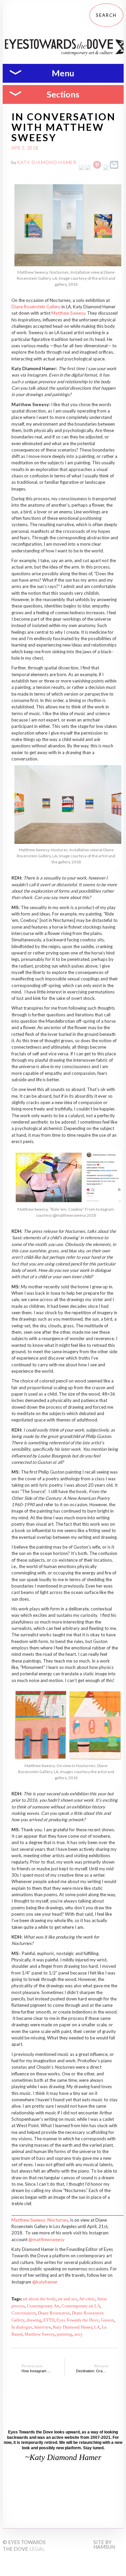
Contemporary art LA (81, 2306)
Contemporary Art (43, 2306)
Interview (43, 2327)
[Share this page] (114, 168)
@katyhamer (45, 2282)
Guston (107, 2320)
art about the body (39, 2299)
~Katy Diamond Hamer (63, 2457)
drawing (34, 2320)
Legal (37, 2549)
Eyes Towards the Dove (78, 2320)
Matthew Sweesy (68, 313)
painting (65, 2334)
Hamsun (104, 2547)
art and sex (68, 2299)
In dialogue (22, 2327)
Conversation (24, 2313)
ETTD (49, 2320)
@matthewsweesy (47, 2239)
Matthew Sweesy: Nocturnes (40, 2220)
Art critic (87, 2299)
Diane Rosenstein (54, 2313)
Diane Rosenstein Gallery (36, 307)
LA (97, 2327)
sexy (78, 2334)
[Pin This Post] (97, 168)
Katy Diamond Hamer (47, 162)
